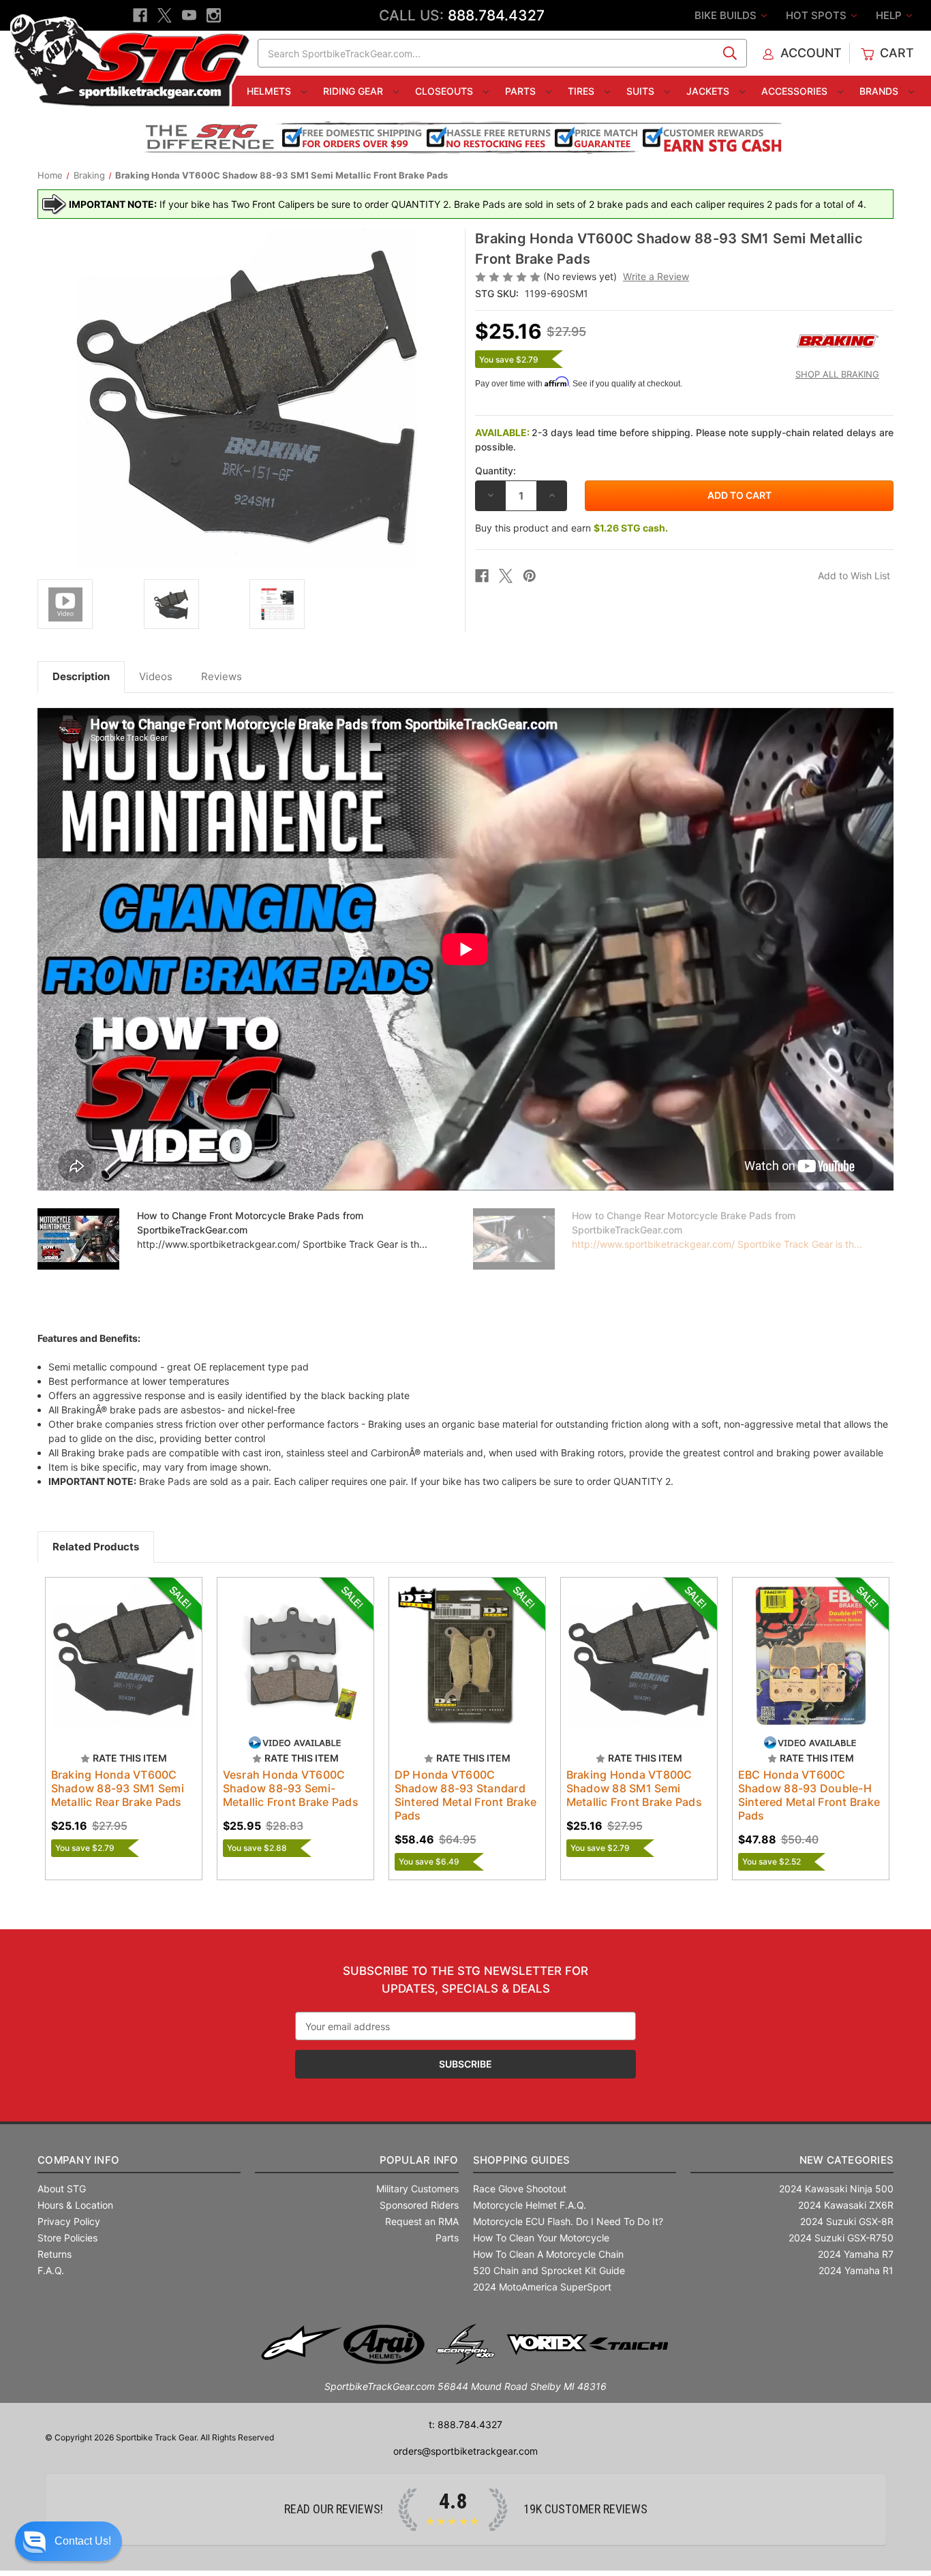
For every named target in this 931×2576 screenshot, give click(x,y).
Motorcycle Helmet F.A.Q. (530, 2205)
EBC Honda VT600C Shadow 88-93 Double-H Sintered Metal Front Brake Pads (809, 1795)
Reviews (222, 676)
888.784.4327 (496, 15)
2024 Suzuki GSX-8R (847, 2221)
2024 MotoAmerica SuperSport (542, 2287)
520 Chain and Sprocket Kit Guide (549, 2270)
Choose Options (123, 1668)
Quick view (110, 1644)
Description (81, 676)
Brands (880, 91)
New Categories (846, 2160)
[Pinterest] (530, 576)
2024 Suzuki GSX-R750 (841, 2238)
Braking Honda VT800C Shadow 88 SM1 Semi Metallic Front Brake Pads (634, 1788)
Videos (156, 676)
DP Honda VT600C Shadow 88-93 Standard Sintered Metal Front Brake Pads (466, 1795)
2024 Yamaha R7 (856, 2254)
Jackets (709, 91)
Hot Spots (818, 15)
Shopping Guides (522, 2160)
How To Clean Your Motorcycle (541, 2238)
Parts (522, 91)
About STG (62, 2189)
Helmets (270, 91)
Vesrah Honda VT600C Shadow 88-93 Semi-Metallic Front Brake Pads (291, 1788)
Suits (642, 91)
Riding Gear (354, 91)
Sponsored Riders (419, 2205)
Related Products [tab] (96, 1547)
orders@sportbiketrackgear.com (465, 2451)
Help (890, 15)
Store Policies (67, 2238)
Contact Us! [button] (83, 2541)
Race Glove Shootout (520, 2189)
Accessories (796, 91)
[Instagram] (214, 15)
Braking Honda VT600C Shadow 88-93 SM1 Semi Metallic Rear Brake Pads (118, 1788)
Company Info (78, 2160)
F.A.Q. (51, 2270)
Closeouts (445, 91)
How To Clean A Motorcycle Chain (548, 2254)
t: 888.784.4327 (465, 2424)
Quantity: (495, 471)
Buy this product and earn (571, 528)
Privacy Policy (69, 2221)
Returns (55, 2254)
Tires (582, 91)
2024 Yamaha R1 (856, 2270)
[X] (165, 15)
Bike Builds (727, 15)
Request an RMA (422, 2221)
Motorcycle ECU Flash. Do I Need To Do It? (568, 2221)
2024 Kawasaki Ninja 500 (836, 2189)
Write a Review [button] (656, 276)
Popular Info (419, 2160)
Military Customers (417, 2189)
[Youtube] (189, 15)
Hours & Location (75, 2205)
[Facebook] (140, 15)
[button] (68, 2541)
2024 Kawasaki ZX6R (846, 2205)
